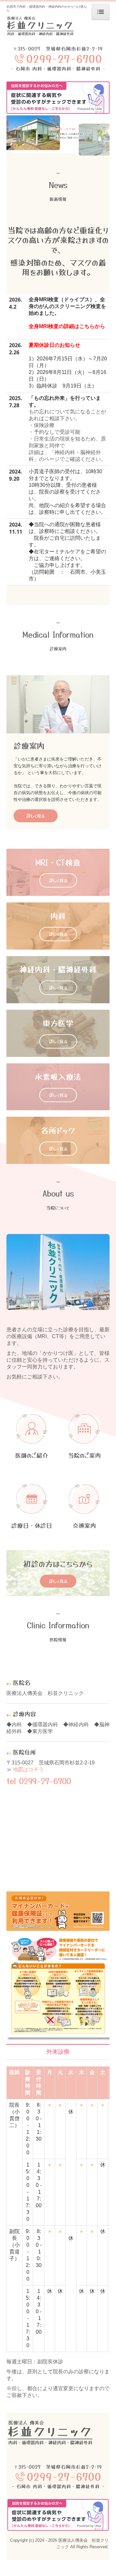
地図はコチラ (28, 1769)
